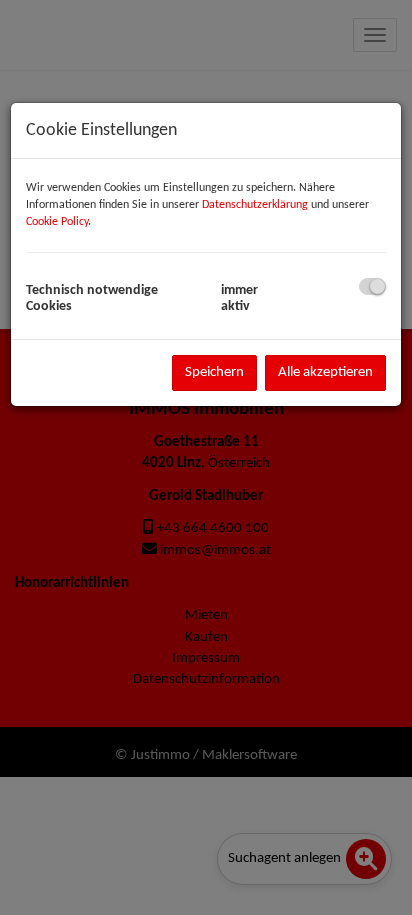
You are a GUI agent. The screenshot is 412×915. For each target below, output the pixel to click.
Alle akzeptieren (325, 372)
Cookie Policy (57, 222)
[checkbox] (372, 286)
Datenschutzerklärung (255, 205)
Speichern (214, 372)
